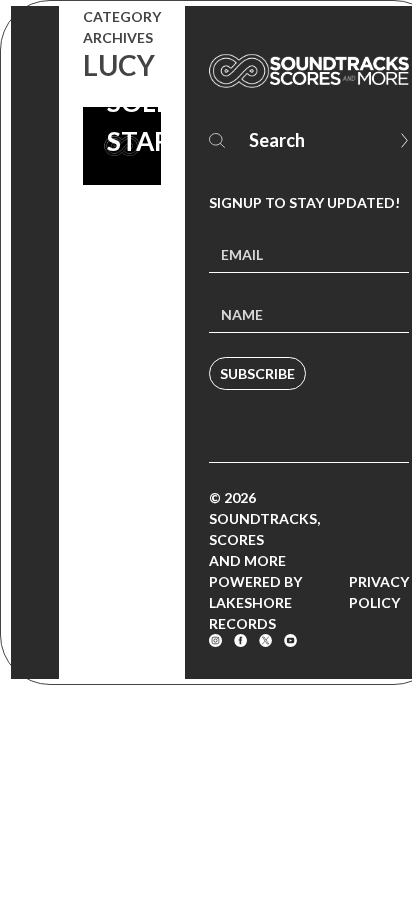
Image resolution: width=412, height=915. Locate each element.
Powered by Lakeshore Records (255, 602)
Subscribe (257, 373)
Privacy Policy (379, 592)
